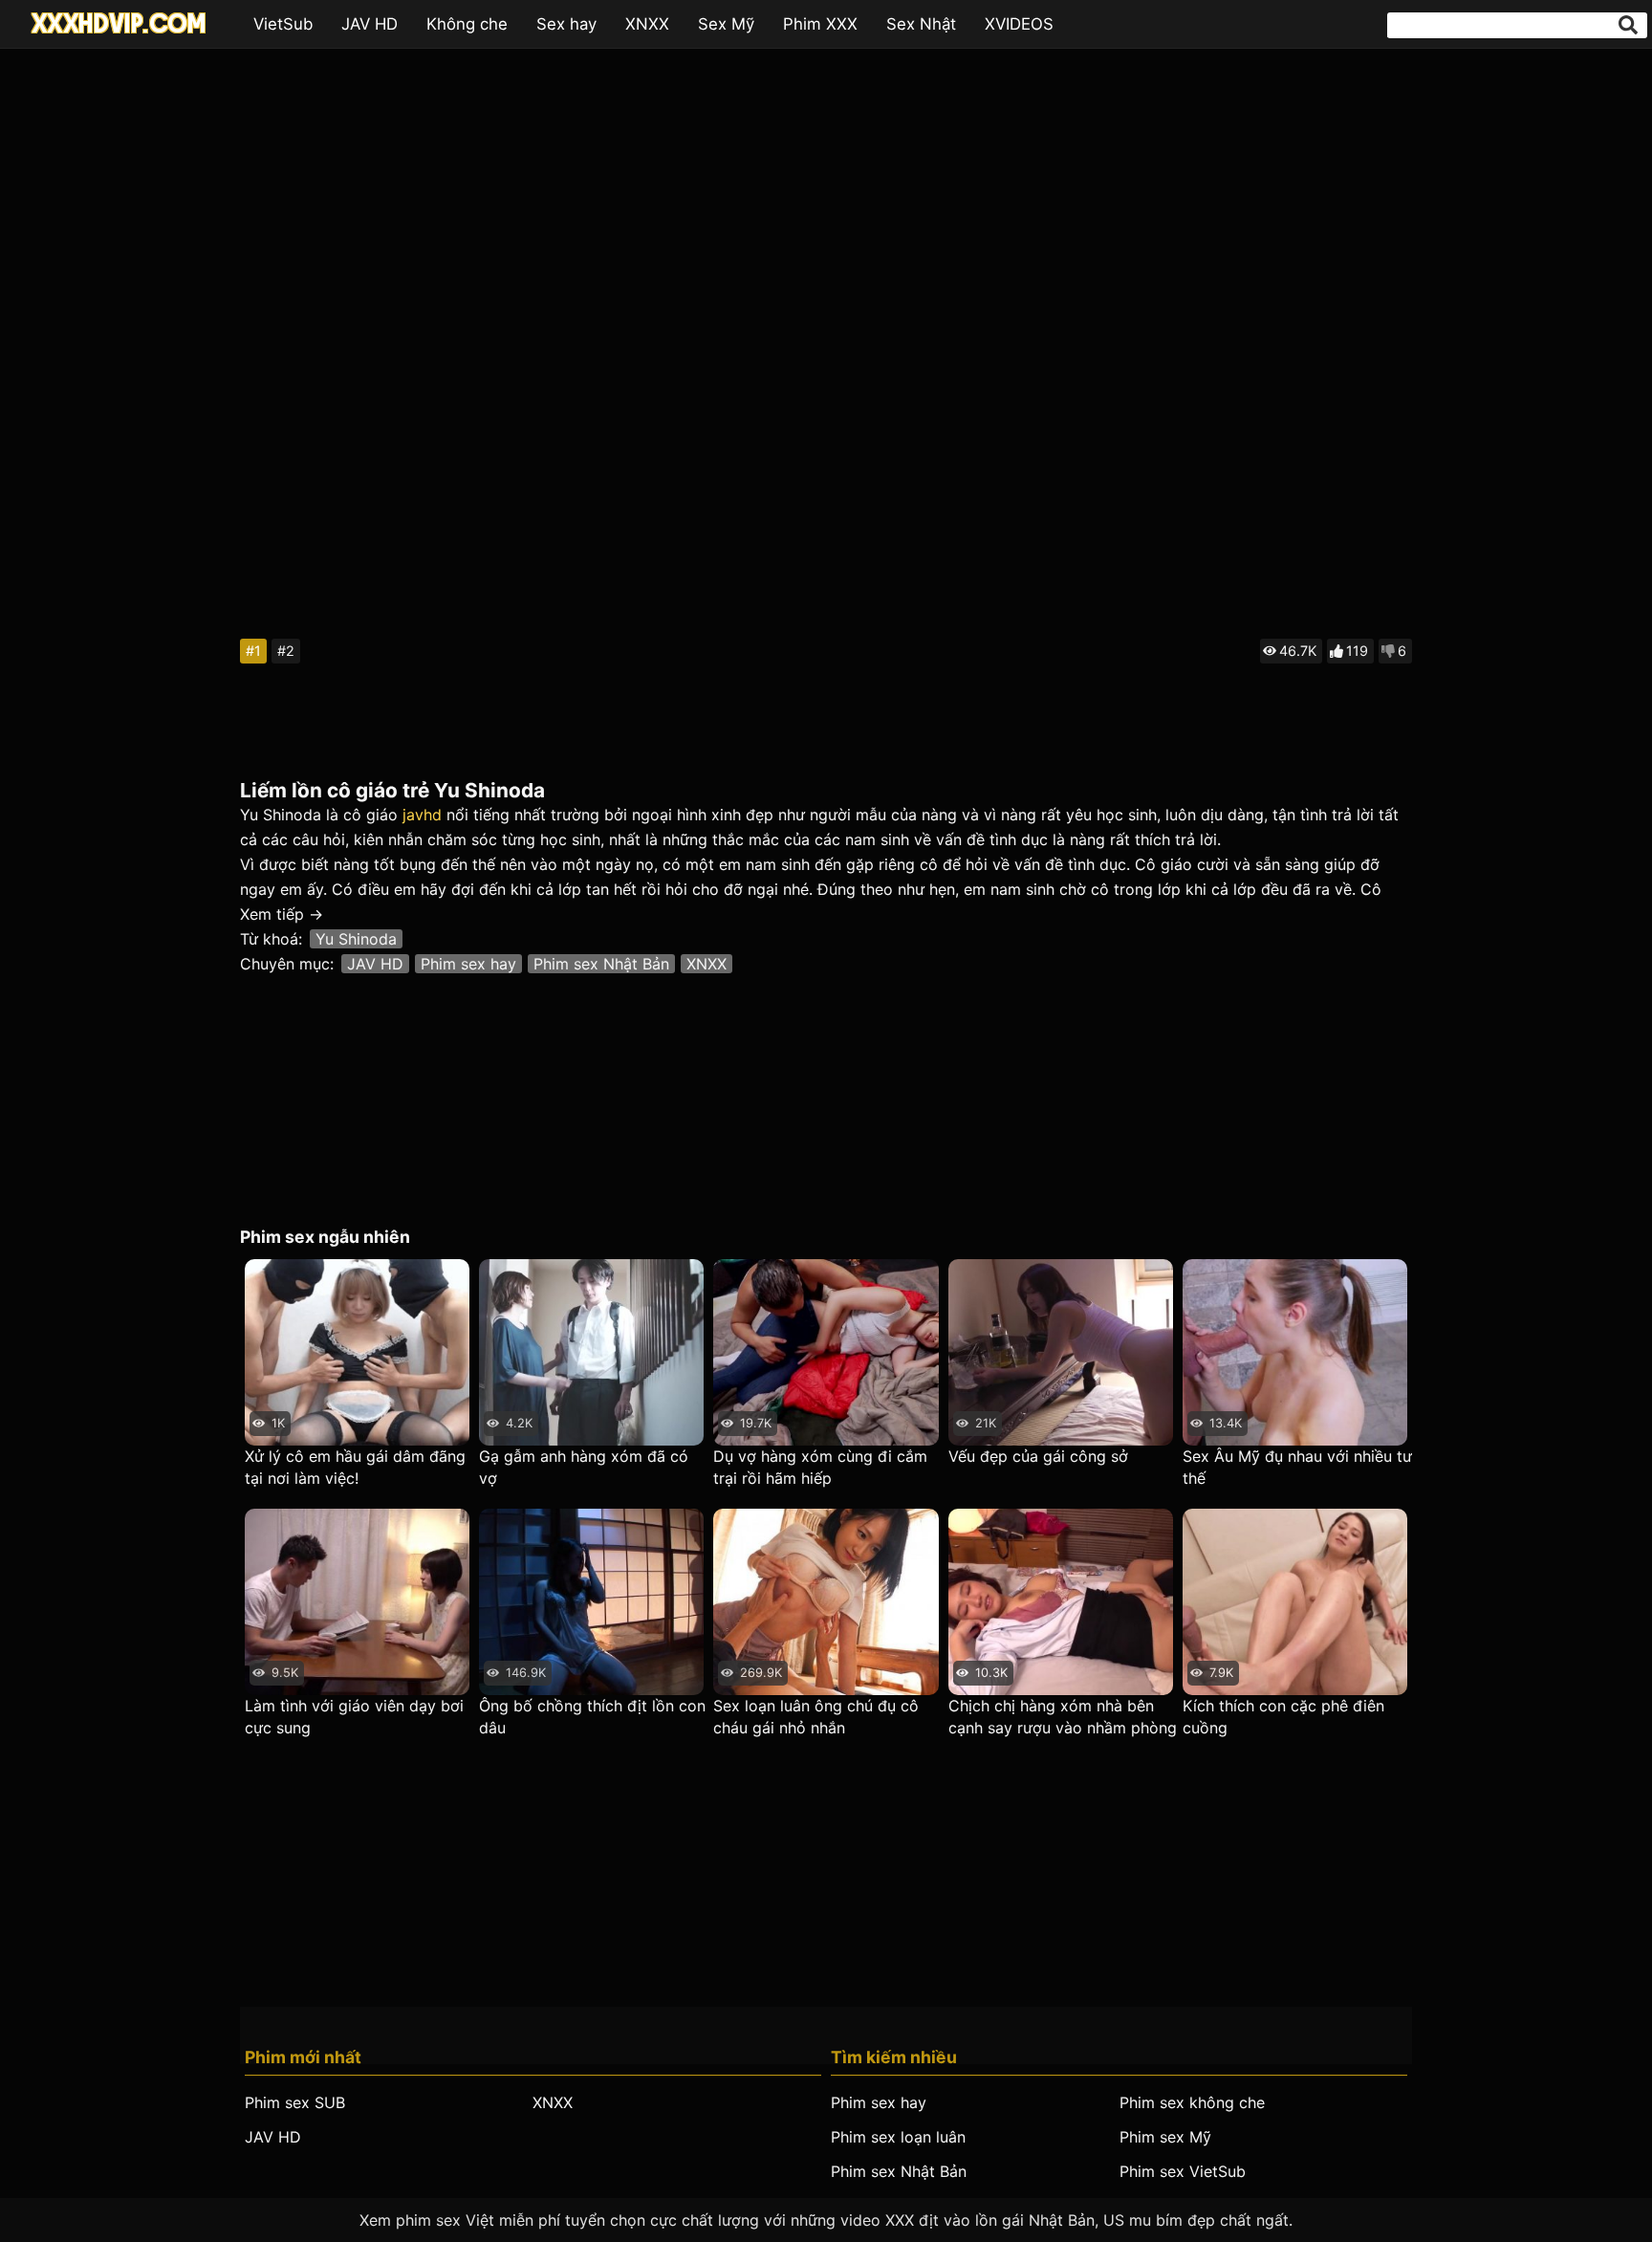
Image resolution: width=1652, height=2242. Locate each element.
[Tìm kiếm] (1628, 25)
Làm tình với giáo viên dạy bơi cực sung (354, 1717)
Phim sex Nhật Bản (601, 964)
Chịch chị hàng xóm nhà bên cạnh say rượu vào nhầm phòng (1063, 1717)
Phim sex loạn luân (898, 2137)
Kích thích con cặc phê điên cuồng (1283, 1717)
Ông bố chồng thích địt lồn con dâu (592, 1717)
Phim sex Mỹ (1165, 2137)
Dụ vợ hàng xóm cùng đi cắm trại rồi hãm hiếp (820, 1467)
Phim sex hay (468, 964)
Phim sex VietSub (1183, 2171)
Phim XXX (820, 24)
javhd (422, 815)
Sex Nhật (921, 24)
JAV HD (370, 24)
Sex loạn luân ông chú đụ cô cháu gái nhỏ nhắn (816, 1717)
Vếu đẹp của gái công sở (1038, 1456)
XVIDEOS (1019, 24)
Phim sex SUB (295, 2102)
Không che (467, 24)
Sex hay (566, 24)
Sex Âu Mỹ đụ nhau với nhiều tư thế (1297, 1467)
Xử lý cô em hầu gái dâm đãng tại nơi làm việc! (355, 1467)
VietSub (283, 24)
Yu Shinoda (356, 939)
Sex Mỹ (726, 24)
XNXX (647, 24)
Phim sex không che (1192, 2102)
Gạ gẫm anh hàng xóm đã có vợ (584, 1467)
